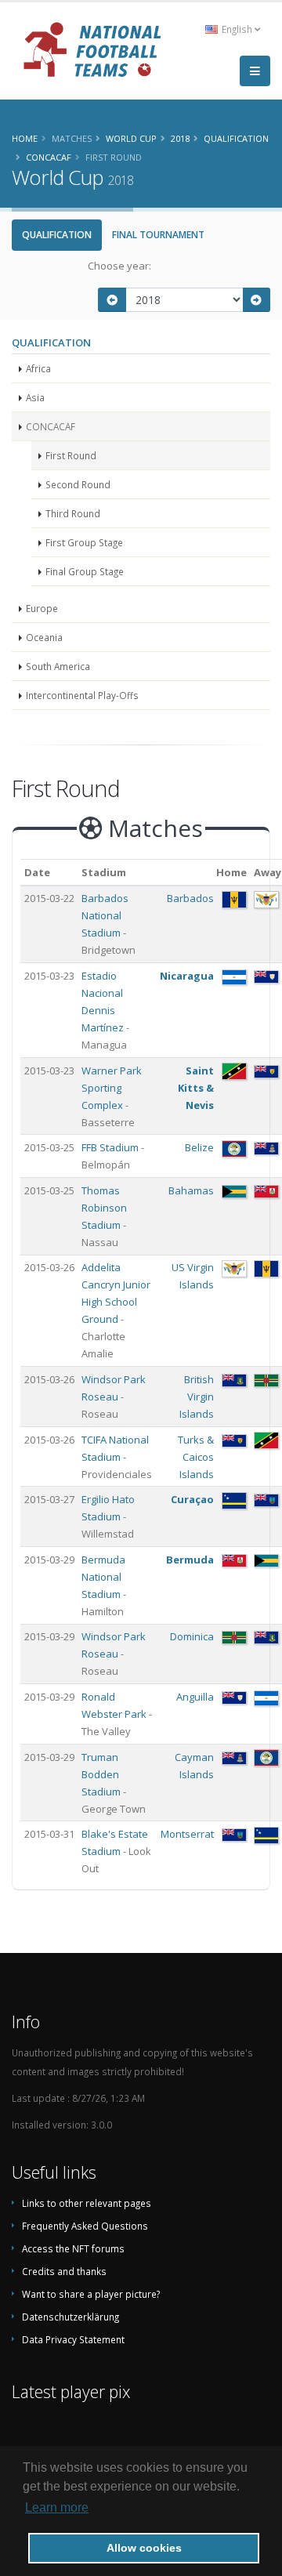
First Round (71, 455)
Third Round (73, 513)
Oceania (44, 637)
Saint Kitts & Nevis (196, 1088)
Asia (35, 397)
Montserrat (187, 1834)
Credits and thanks (64, 2271)
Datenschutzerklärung (70, 2317)
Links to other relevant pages (87, 2203)
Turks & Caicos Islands (196, 1457)
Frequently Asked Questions (85, 2226)
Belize (199, 1147)
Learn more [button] (57, 2507)
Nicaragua (187, 976)
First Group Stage (84, 542)
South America (58, 666)
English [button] (237, 29)
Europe (42, 608)
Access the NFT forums (73, 2248)
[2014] (112, 300)
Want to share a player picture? (91, 2294)
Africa (38, 368)
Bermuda (190, 1560)
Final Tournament (158, 235)
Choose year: (119, 266)
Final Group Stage (85, 571)
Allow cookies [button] (144, 2548)
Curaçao (192, 1499)
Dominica (192, 1636)
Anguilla (195, 1697)
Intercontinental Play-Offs (82, 695)
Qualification (57, 235)
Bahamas (191, 1190)
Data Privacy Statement (73, 2339)
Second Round (78, 484)
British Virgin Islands (197, 1397)
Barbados (190, 898)
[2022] (257, 300)
